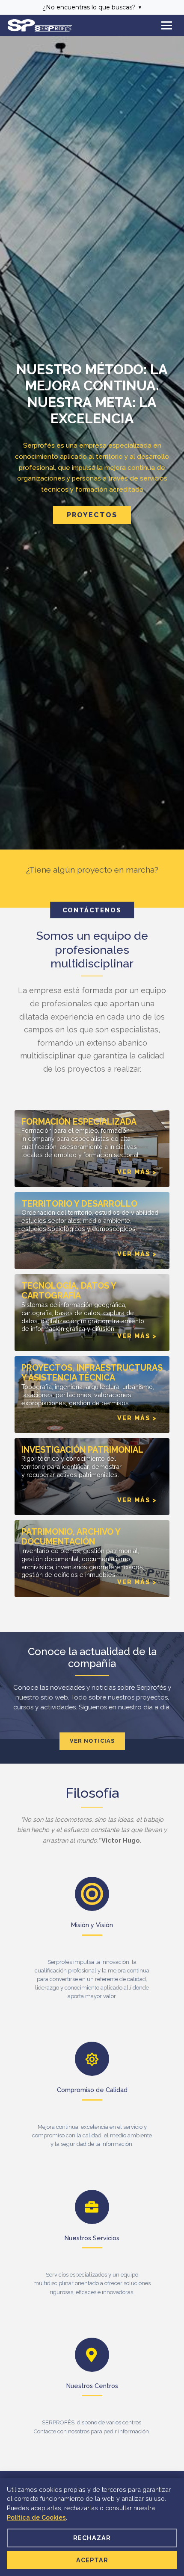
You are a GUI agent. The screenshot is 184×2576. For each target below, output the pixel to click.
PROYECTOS (92, 515)
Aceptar (92, 2560)
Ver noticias (92, 1741)
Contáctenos (92, 910)
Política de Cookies (36, 2517)
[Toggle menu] (167, 25)
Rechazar (92, 2538)
